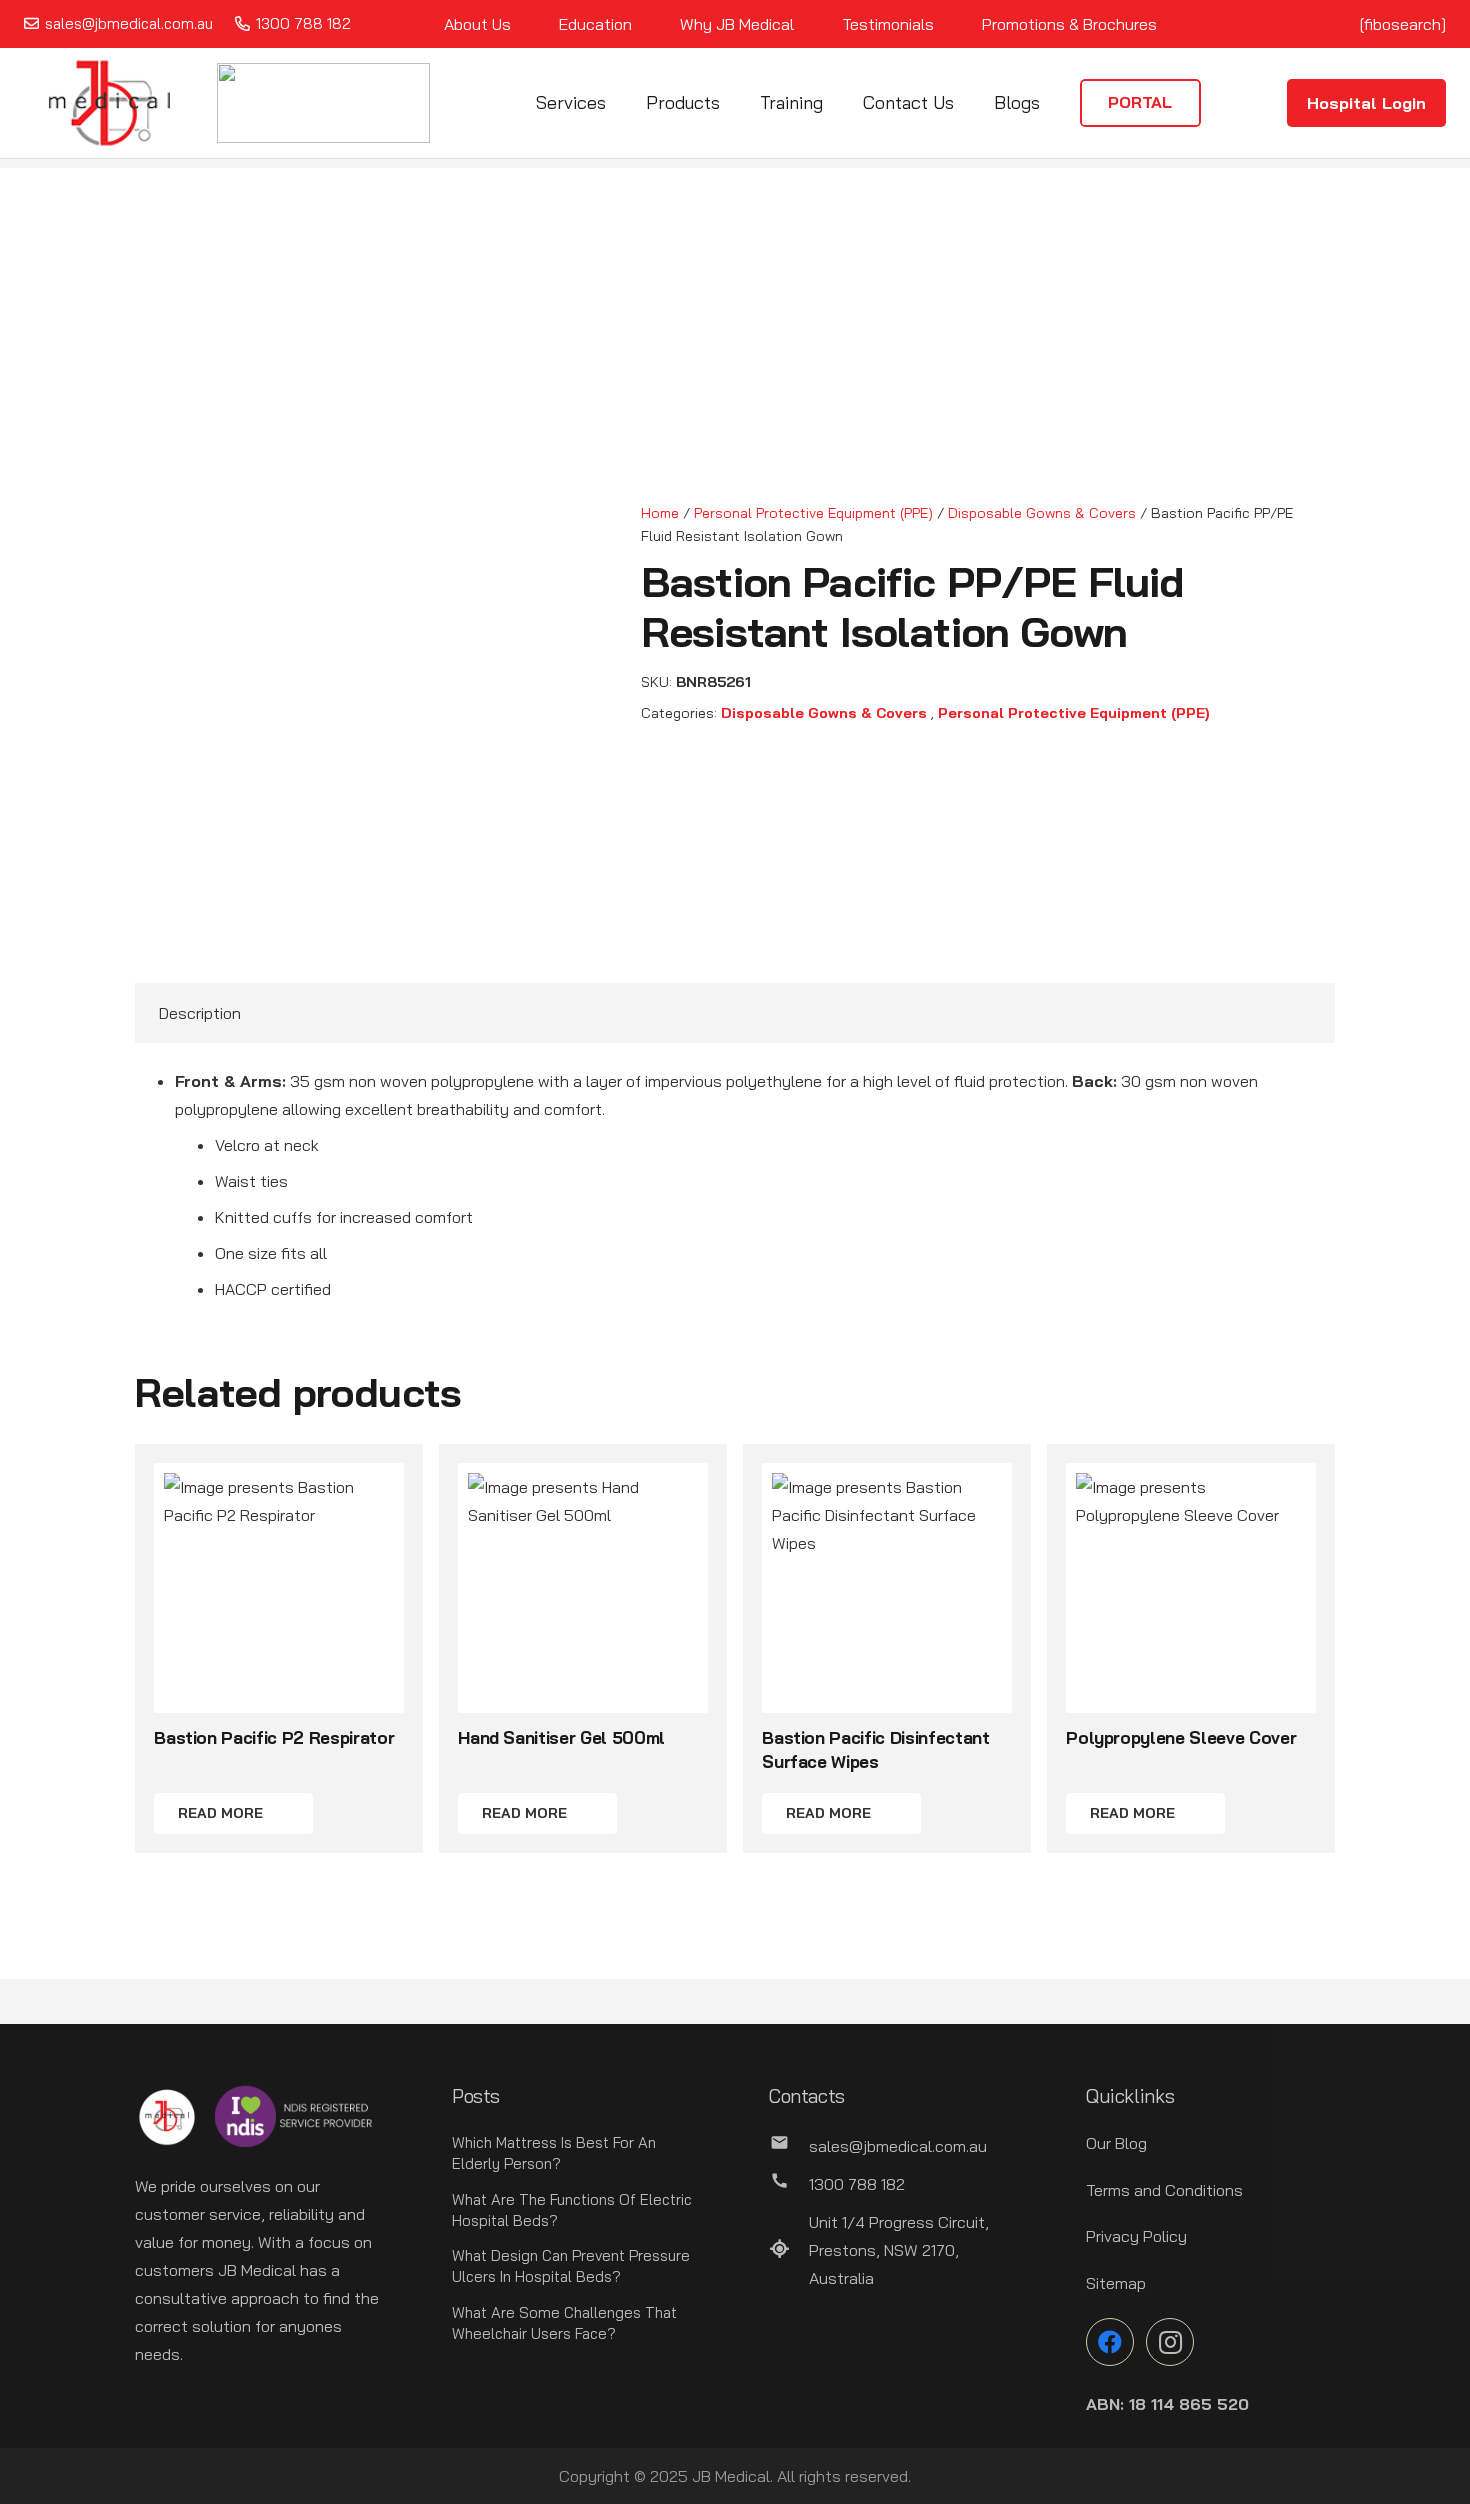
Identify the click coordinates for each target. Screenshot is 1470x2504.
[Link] (109, 103)
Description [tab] (200, 1013)
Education (595, 24)
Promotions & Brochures (1069, 24)
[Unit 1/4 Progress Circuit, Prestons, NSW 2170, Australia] (789, 2250)
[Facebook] (1110, 2342)
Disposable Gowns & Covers (1042, 513)
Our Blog (1116, 2143)
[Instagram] (1170, 2342)
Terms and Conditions (1164, 2190)
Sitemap (1116, 2283)
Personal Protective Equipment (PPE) (813, 513)
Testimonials (888, 24)
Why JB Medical (737, 24)
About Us (477, 24)
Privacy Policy (1136, 2236)
